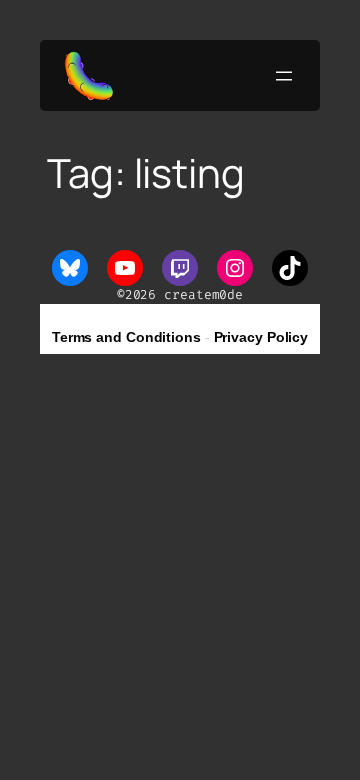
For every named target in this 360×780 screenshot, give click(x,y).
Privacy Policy (261, 337)
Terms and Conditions (126, 337)
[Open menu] (284, 76)
